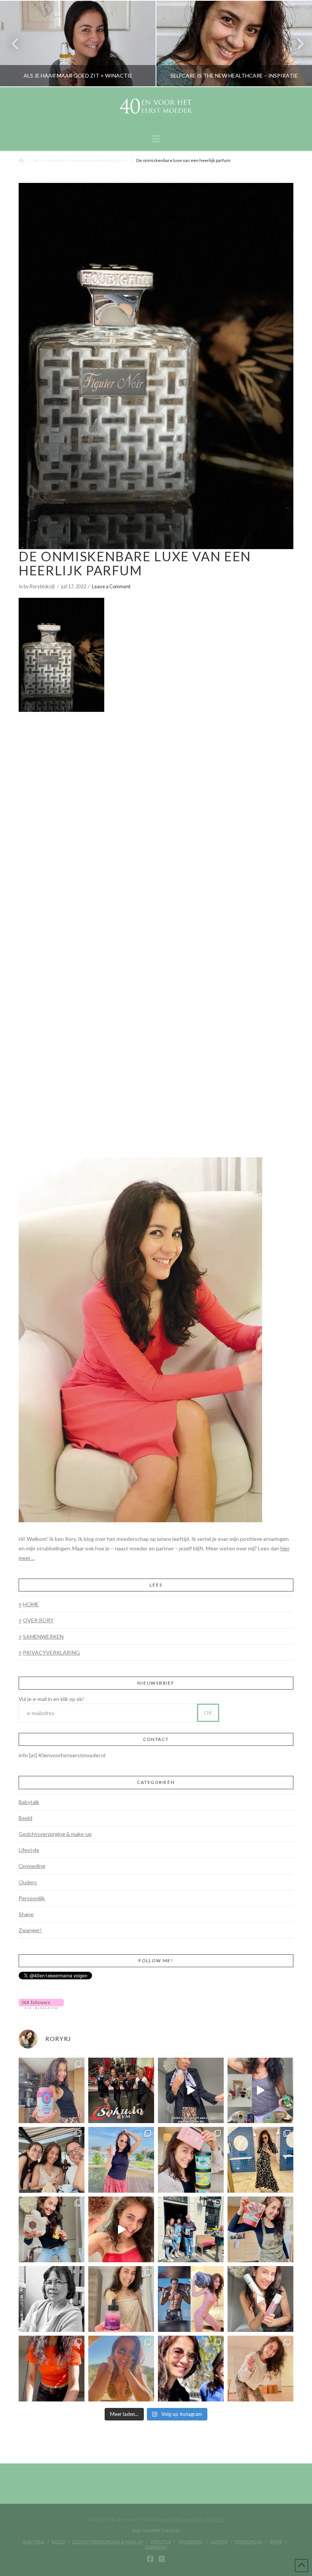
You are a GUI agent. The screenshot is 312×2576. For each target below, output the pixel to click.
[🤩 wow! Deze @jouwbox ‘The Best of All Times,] (260, 2091)
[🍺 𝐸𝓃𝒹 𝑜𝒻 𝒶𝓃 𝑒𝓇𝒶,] (191, 2229)
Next (296, 44)
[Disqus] (156, 816)
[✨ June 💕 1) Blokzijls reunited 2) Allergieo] (52, 2160)
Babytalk (29, 1802)
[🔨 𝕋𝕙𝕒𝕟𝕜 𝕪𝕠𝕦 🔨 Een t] (260, 2369)
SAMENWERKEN (43, 1637)
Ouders (28, 1882)
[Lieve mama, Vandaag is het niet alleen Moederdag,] (52, 2299)
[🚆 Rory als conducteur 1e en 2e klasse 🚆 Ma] (191, 2091)
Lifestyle (29, 1850)
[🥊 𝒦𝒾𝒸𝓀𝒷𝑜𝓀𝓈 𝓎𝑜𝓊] (121, 2091)
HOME (31, 1604)
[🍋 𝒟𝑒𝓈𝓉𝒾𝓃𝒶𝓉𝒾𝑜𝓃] (191, 2160)
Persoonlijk (32, 1898)
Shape (26, 1914)
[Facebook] (150, 2559)
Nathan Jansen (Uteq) (193, 2520)
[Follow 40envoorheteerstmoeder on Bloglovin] (41, 2003)
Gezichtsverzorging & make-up (55, 1834)
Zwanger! (30, 1930)
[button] (156, 139)
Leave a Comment (111, 586)
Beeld (25, 1818)
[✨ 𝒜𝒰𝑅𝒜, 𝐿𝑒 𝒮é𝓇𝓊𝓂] (121, 2299)
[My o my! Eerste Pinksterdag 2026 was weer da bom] (121, 2229)
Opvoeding (32, 1866)
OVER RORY (38, 1620)
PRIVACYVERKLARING (51, 1652)
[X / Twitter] (162, 2559)
